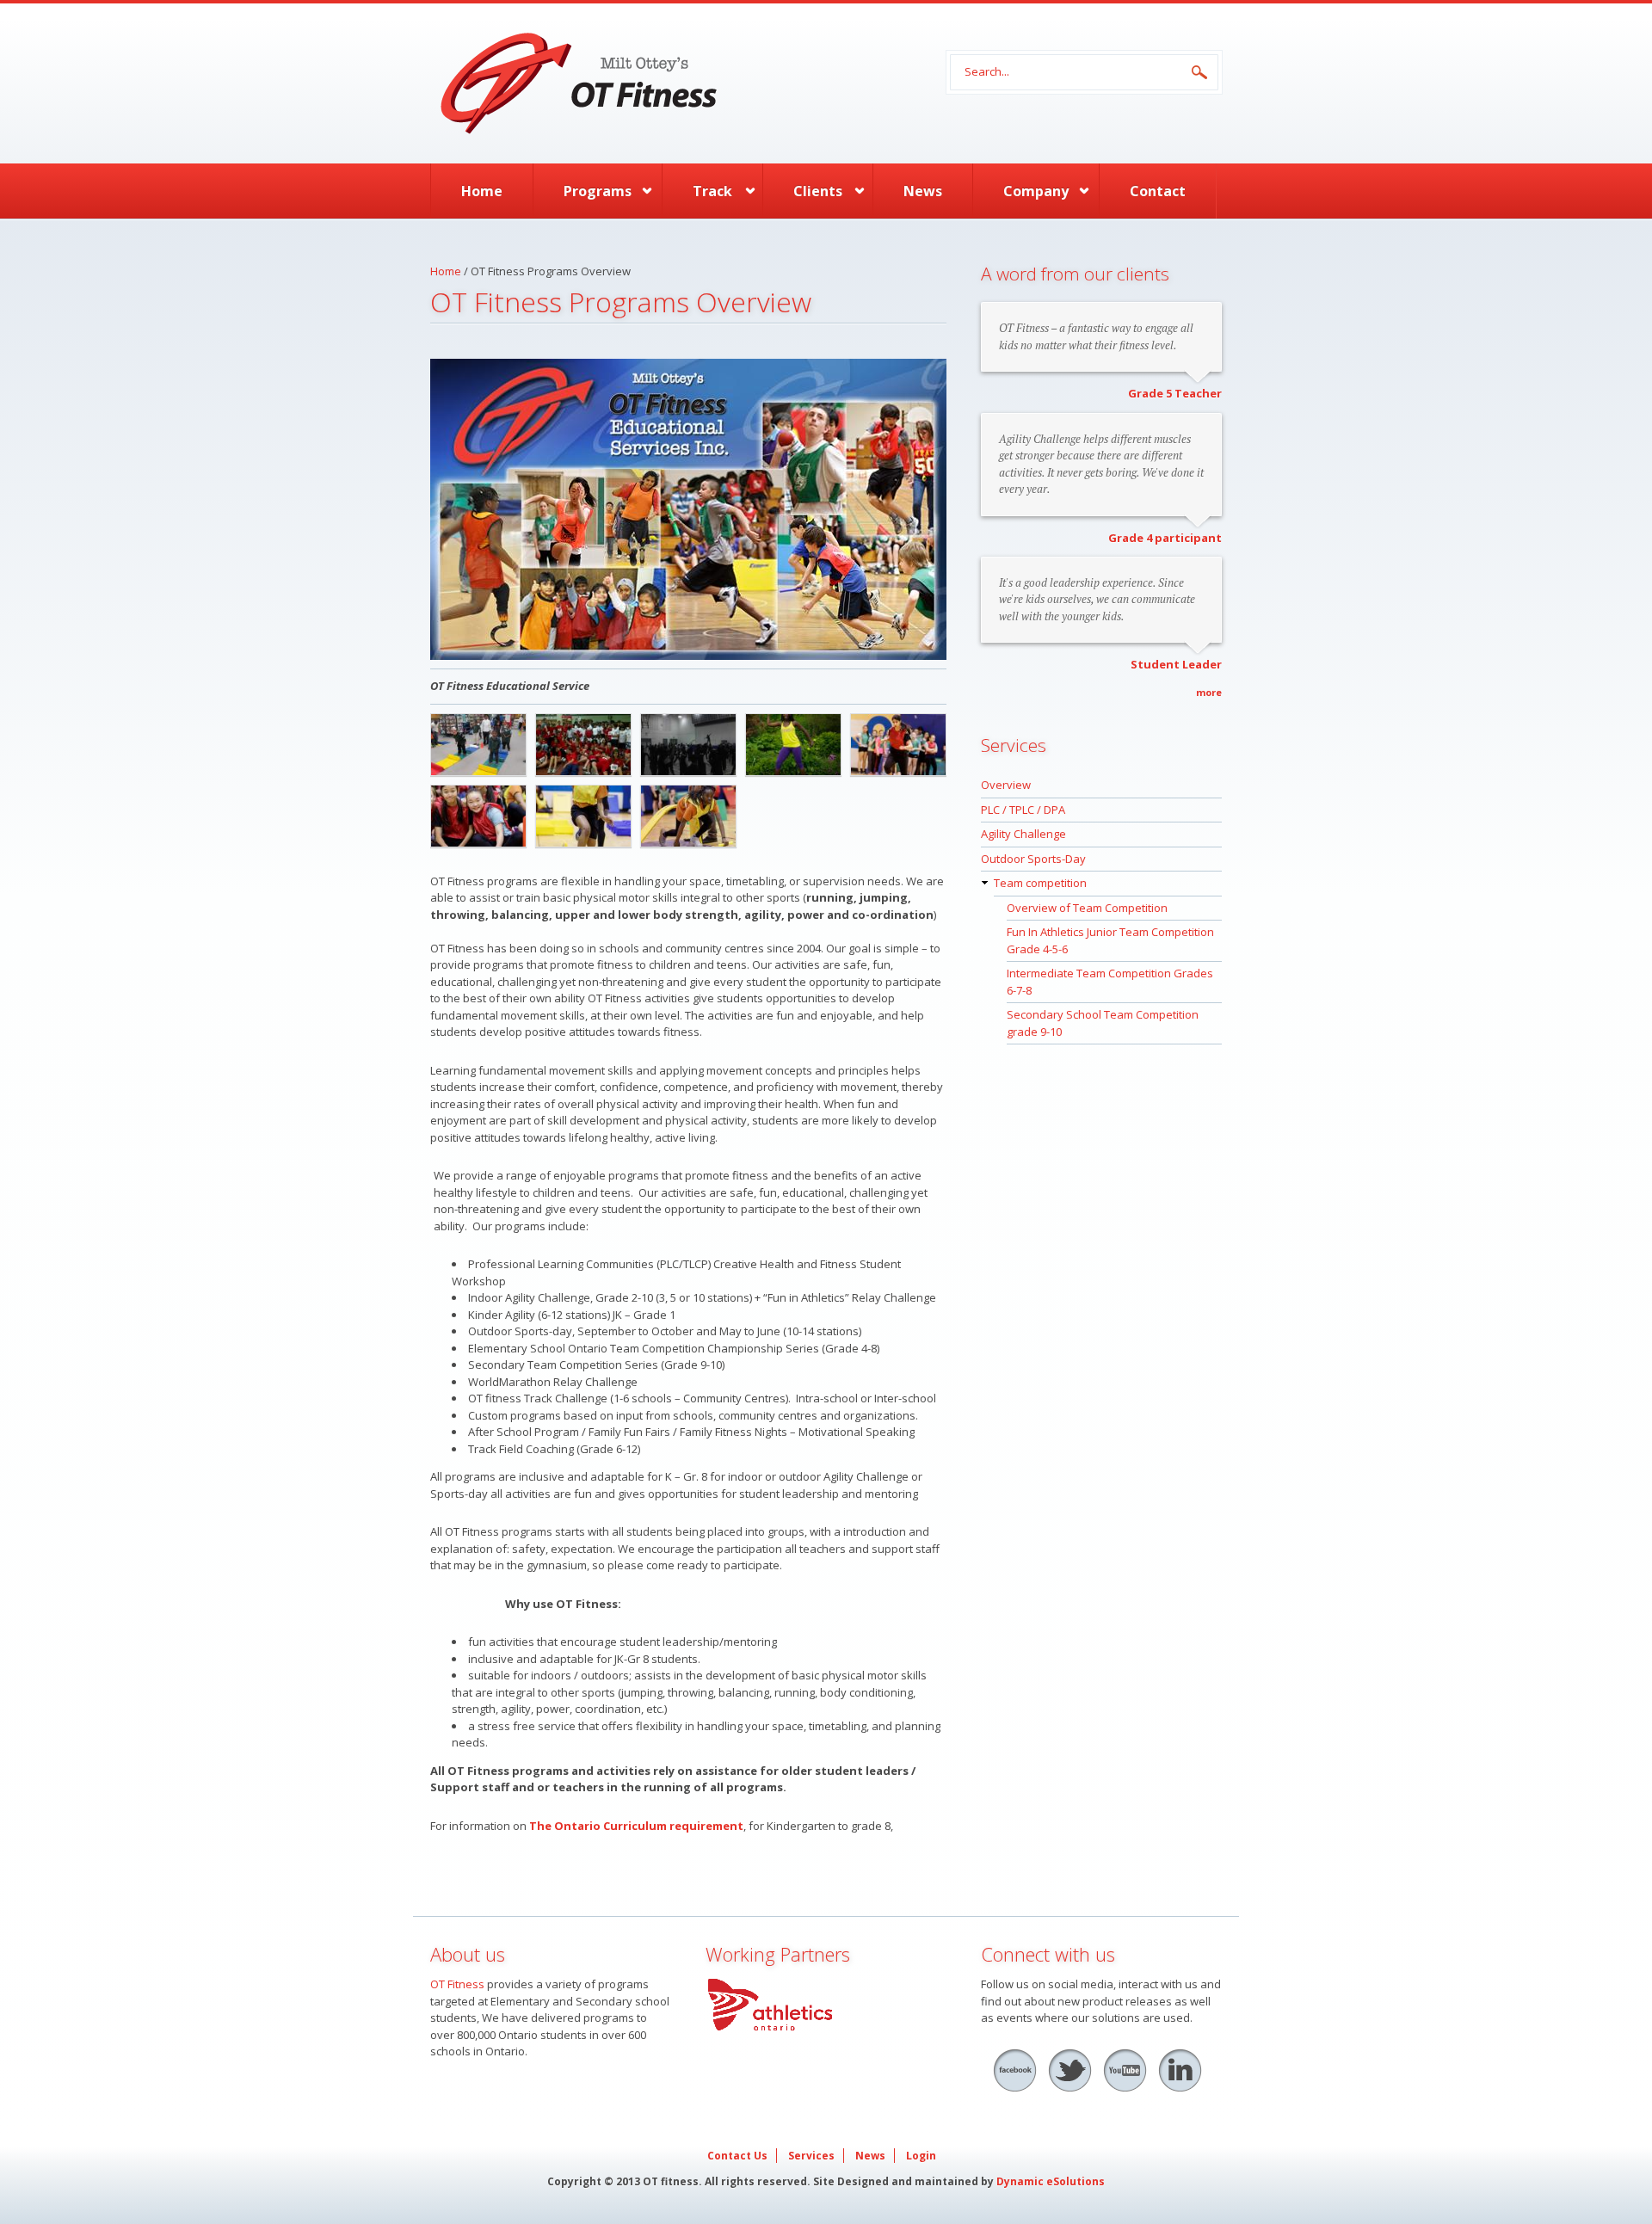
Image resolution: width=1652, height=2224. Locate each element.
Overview (1006, 785)
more (1209, 692)
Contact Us (737, 2156)
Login (921, 2156)
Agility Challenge (1023, 834)
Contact (1158, 191)
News (923, 191)
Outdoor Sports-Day (1033, 859)
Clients (818, 191)
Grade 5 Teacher (1175, 393)
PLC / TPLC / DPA (1023, 810)
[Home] (671, 83)
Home (482, 191)
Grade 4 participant (1165, 538)
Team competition (1040, 883)
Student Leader (1176, 664)
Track (712, 191)
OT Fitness (457, 1984)
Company (1036, 191)
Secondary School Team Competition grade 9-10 (1103, 1023)
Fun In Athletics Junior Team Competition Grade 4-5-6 (1110, 940)
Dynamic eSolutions (1051, 2181)
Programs (598, 191)
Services (811, 2156)
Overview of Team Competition (1087, 908)
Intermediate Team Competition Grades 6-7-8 (1110, 982)
